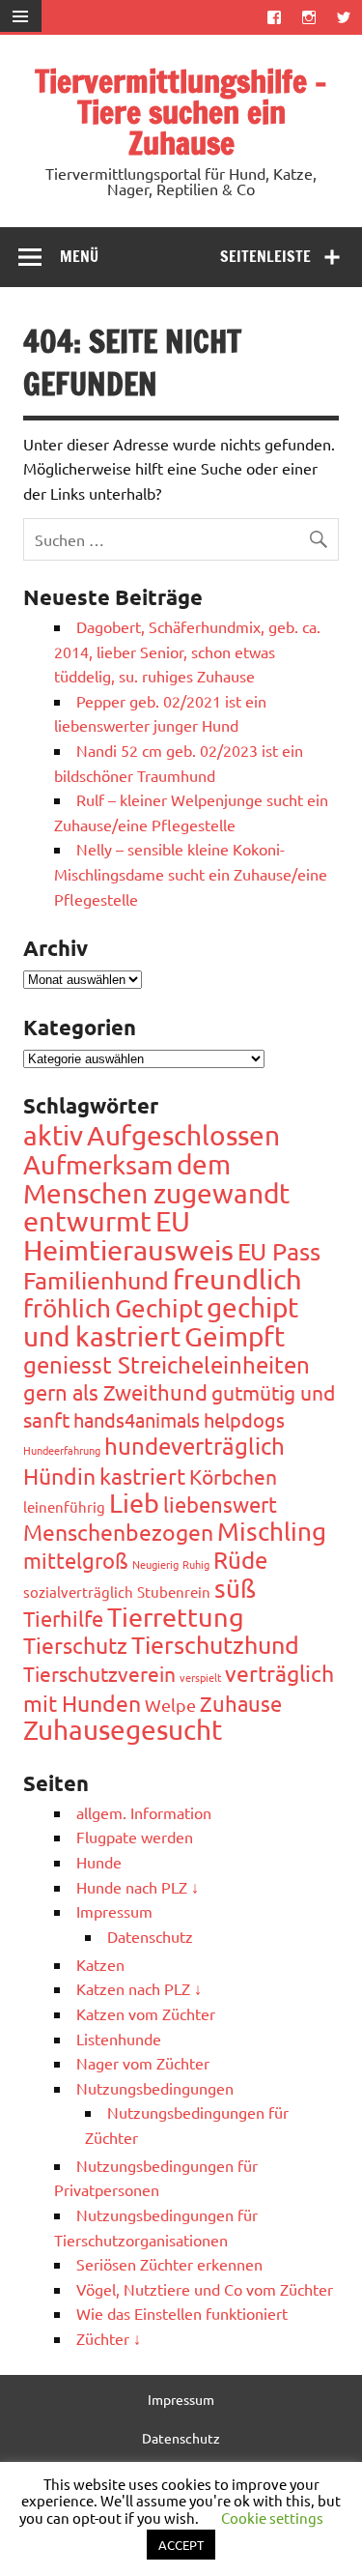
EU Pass (279, 1251)
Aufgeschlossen (183, 1135)
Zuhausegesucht (123, 1730)
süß (235, 1589)
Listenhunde (119, 2039)
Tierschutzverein (99, 1673)
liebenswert (220, 1504)
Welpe (170, 1705)
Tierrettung (176, 1617)
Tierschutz (75, 1645)
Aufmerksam (98, 1164)
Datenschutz (150, 1936)
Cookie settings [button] (272, 2518)
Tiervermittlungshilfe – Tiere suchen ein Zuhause (181, 112)
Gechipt (159, 1308)
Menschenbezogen (118, 1532)
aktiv (53, 1135)
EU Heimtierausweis (128, 1235)
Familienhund (96, 1280)
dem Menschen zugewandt (156, 1179)
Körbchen (233, 1476)
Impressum (114, 1911)
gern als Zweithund (115, 1392)
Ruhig (196, 1564)
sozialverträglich (78, 1592)
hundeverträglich (195, 1446)
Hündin (59, 1476)
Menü (79, 256)
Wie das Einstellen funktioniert (182, 2313)
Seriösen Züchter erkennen (169, 2264)
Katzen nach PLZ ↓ (139, 1988)
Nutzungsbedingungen (155, 2088)
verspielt (200, 1677)
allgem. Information (144, 1812)
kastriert (142, 1476)
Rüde (240, 1560)
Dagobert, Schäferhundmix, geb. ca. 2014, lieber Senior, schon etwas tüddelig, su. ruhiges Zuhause (187, 651)
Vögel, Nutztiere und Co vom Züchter (205, 2289)
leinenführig (64, 1506)
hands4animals (137, 1419)
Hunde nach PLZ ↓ (138, 1887)
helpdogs (244, 1419)
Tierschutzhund (215, 1645)
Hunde (99, 1862)
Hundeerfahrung (62, 1450)
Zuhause (241, 1703)
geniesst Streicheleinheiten (167, 1364)
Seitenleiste (265, 256)
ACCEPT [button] (181, 2545)
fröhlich (67, 1308)
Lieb (134, 1503)
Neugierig (155, 1564)
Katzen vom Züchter (146, 2013)
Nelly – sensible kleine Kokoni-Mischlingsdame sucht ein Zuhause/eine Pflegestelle (191, 873)
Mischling (272, 1532)
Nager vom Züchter (143, 2063)
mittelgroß (76, 1560)
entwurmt (87, 1221)
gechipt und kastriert (161, 1322)
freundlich (237, 1279)
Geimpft (235, 1336)
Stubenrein (174, 1592)
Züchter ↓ (109, 2338)
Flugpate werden (135, 1837)
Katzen (100, 1964)
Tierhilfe (63, 1618)
